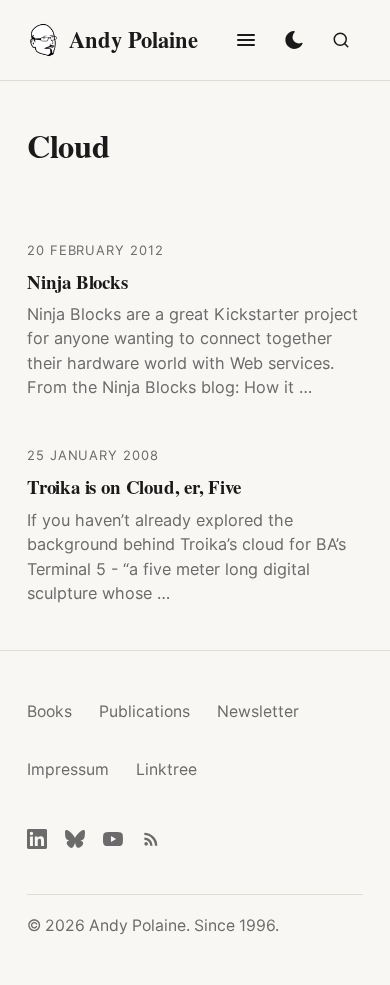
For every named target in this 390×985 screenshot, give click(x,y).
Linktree (166, 769)
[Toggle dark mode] (294, 40)
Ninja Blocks (77, 281)
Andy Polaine (133, 39)
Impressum (68, 769)
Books (49, 711)
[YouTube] (113, 839)
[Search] (341, 40)
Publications (144, 711)
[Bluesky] (75, 839)
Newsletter (258, 711)
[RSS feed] (151, 839)
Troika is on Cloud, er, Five (134, 486)
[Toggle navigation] (246, 40)
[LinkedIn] (37, 839)
